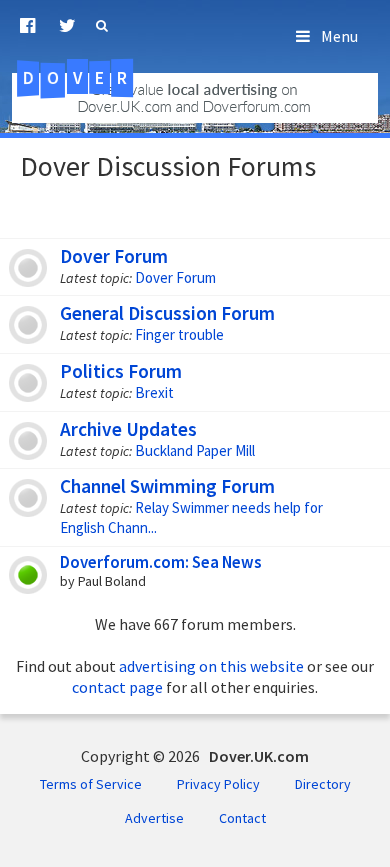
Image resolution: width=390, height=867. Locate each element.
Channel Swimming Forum (167, 486)
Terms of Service (91, 784)
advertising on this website (211, 666)
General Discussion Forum (167, 313)
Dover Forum (114, 256)
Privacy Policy (218, 784)
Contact (242, 818)
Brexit (154, 392)
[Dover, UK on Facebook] (27, 26)
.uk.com (101, 78)
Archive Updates (128, 429)
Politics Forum (121, 371)
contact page (117, 687)
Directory (323, 784)
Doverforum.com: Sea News (160, 562)
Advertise (154, 818)
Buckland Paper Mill (195, 450)
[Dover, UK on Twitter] (67, 26)
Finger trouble (179, 334)
